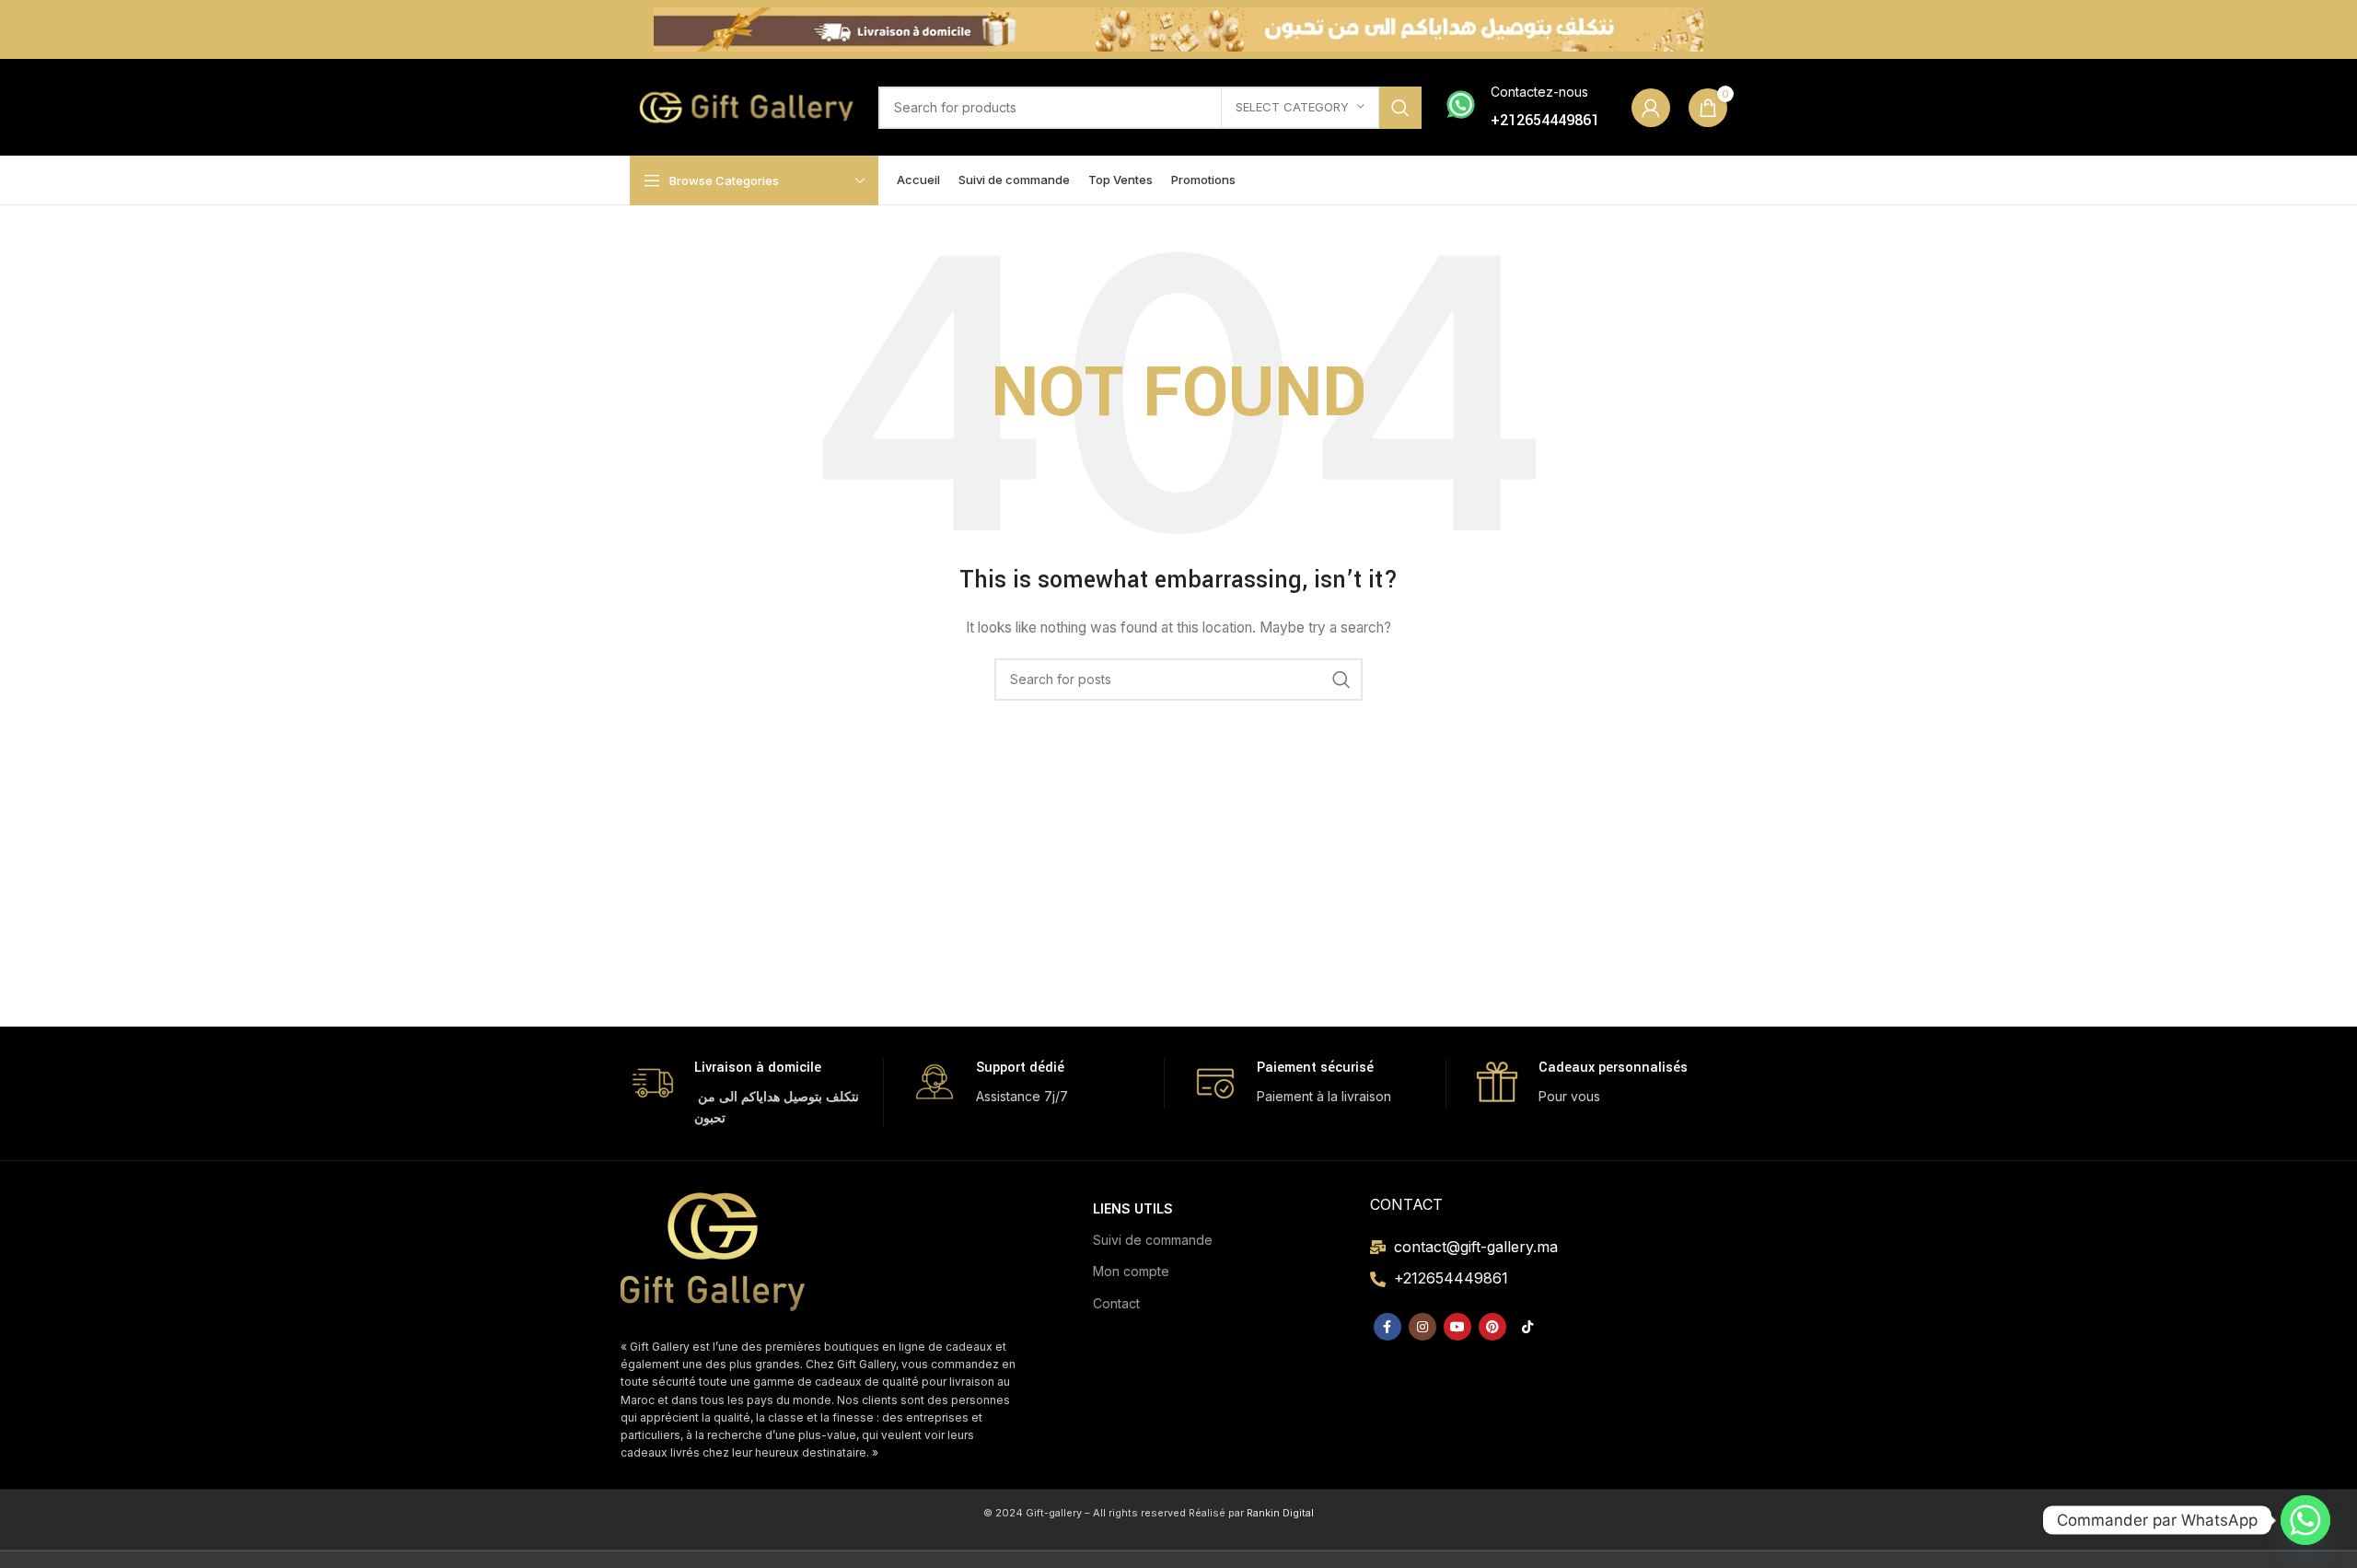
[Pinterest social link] (1492, 1327)
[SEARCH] (1400, 108)
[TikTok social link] (1527, 1327)
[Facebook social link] (1387, 1327)
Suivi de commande (1153, 1240)
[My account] (1651, 108)
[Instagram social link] (1422, 1327)
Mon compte (1131, 1271)
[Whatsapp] (2305, 1520)
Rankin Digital (1280, 1513)
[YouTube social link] (1457, 1327)
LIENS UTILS (1133, 1208)
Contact (1116, 1303)
